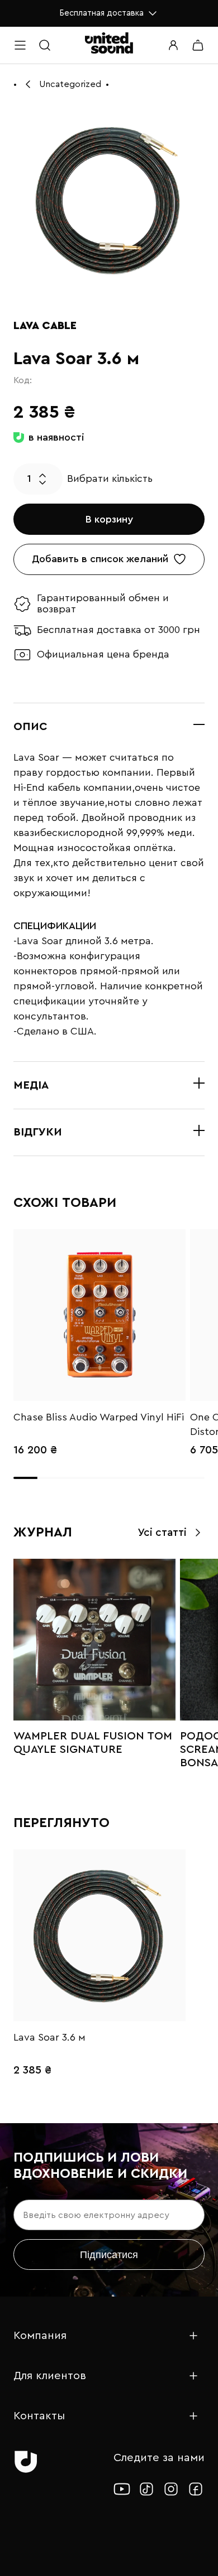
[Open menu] (20, 45)
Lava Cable (45, 326)
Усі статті (162, 1533)
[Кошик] (198, 45)
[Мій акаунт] (173, 45)
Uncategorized (70, 84)
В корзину (109, 519)
